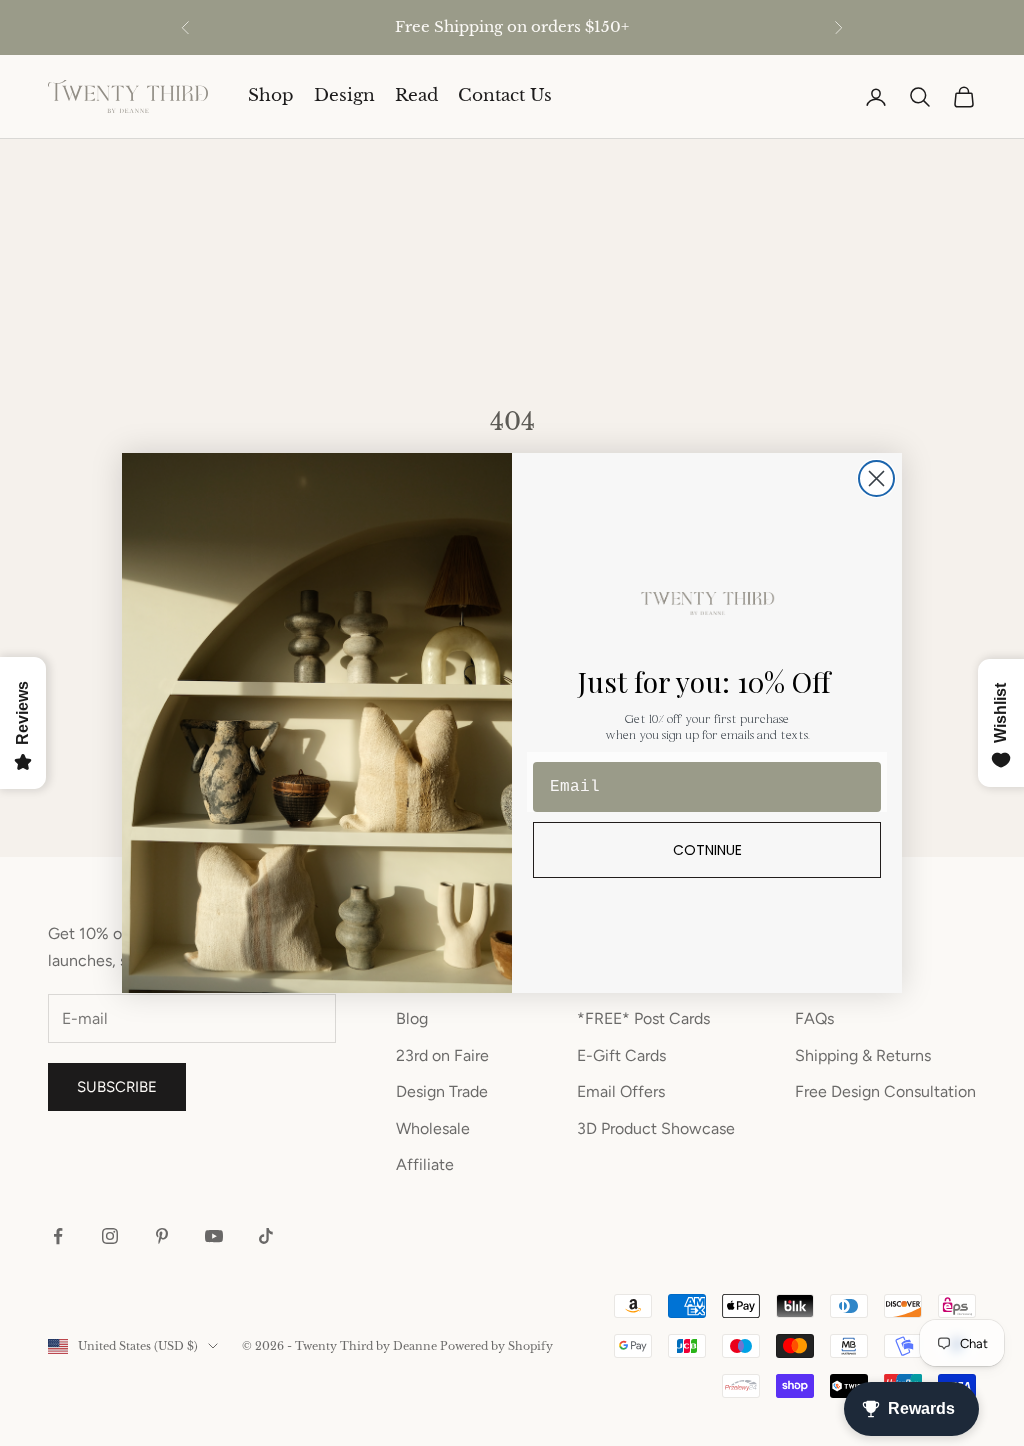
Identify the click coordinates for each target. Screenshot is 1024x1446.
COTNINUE (707, 850)
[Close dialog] (876, 478)
